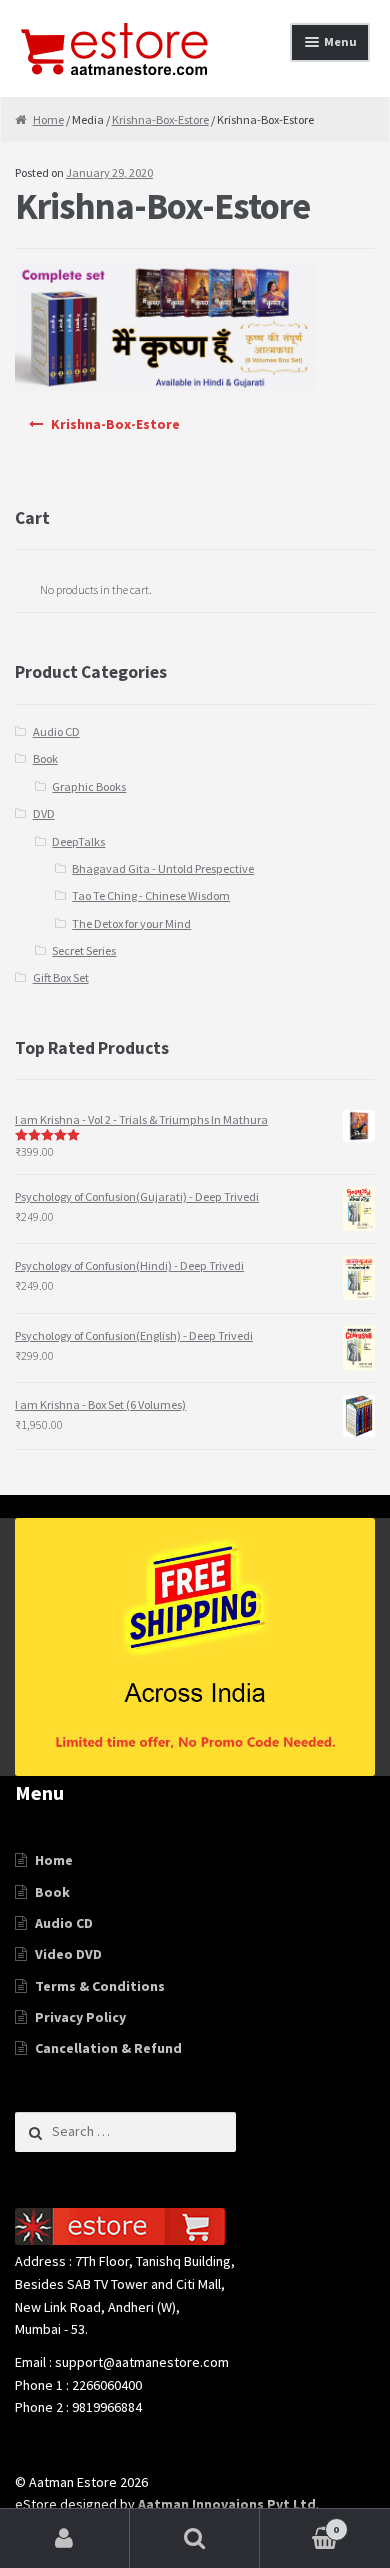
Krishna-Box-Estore (160, 119)
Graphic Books (89, 786)
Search (195, 2538)
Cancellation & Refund (108, 2048)
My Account (65, 2538)
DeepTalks (78, 841)
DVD (44, 813)
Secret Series (84, 950)
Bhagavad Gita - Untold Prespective (163, 868)
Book (45, 758)
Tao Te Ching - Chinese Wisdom (151, 895)
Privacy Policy (80, 2017)
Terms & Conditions (100, 1986)
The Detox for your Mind (131, 923)
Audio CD (56, 731)
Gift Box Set (61, 977)
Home (48, 119)
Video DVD (68, 1954)
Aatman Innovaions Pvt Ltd (227, 2504)
